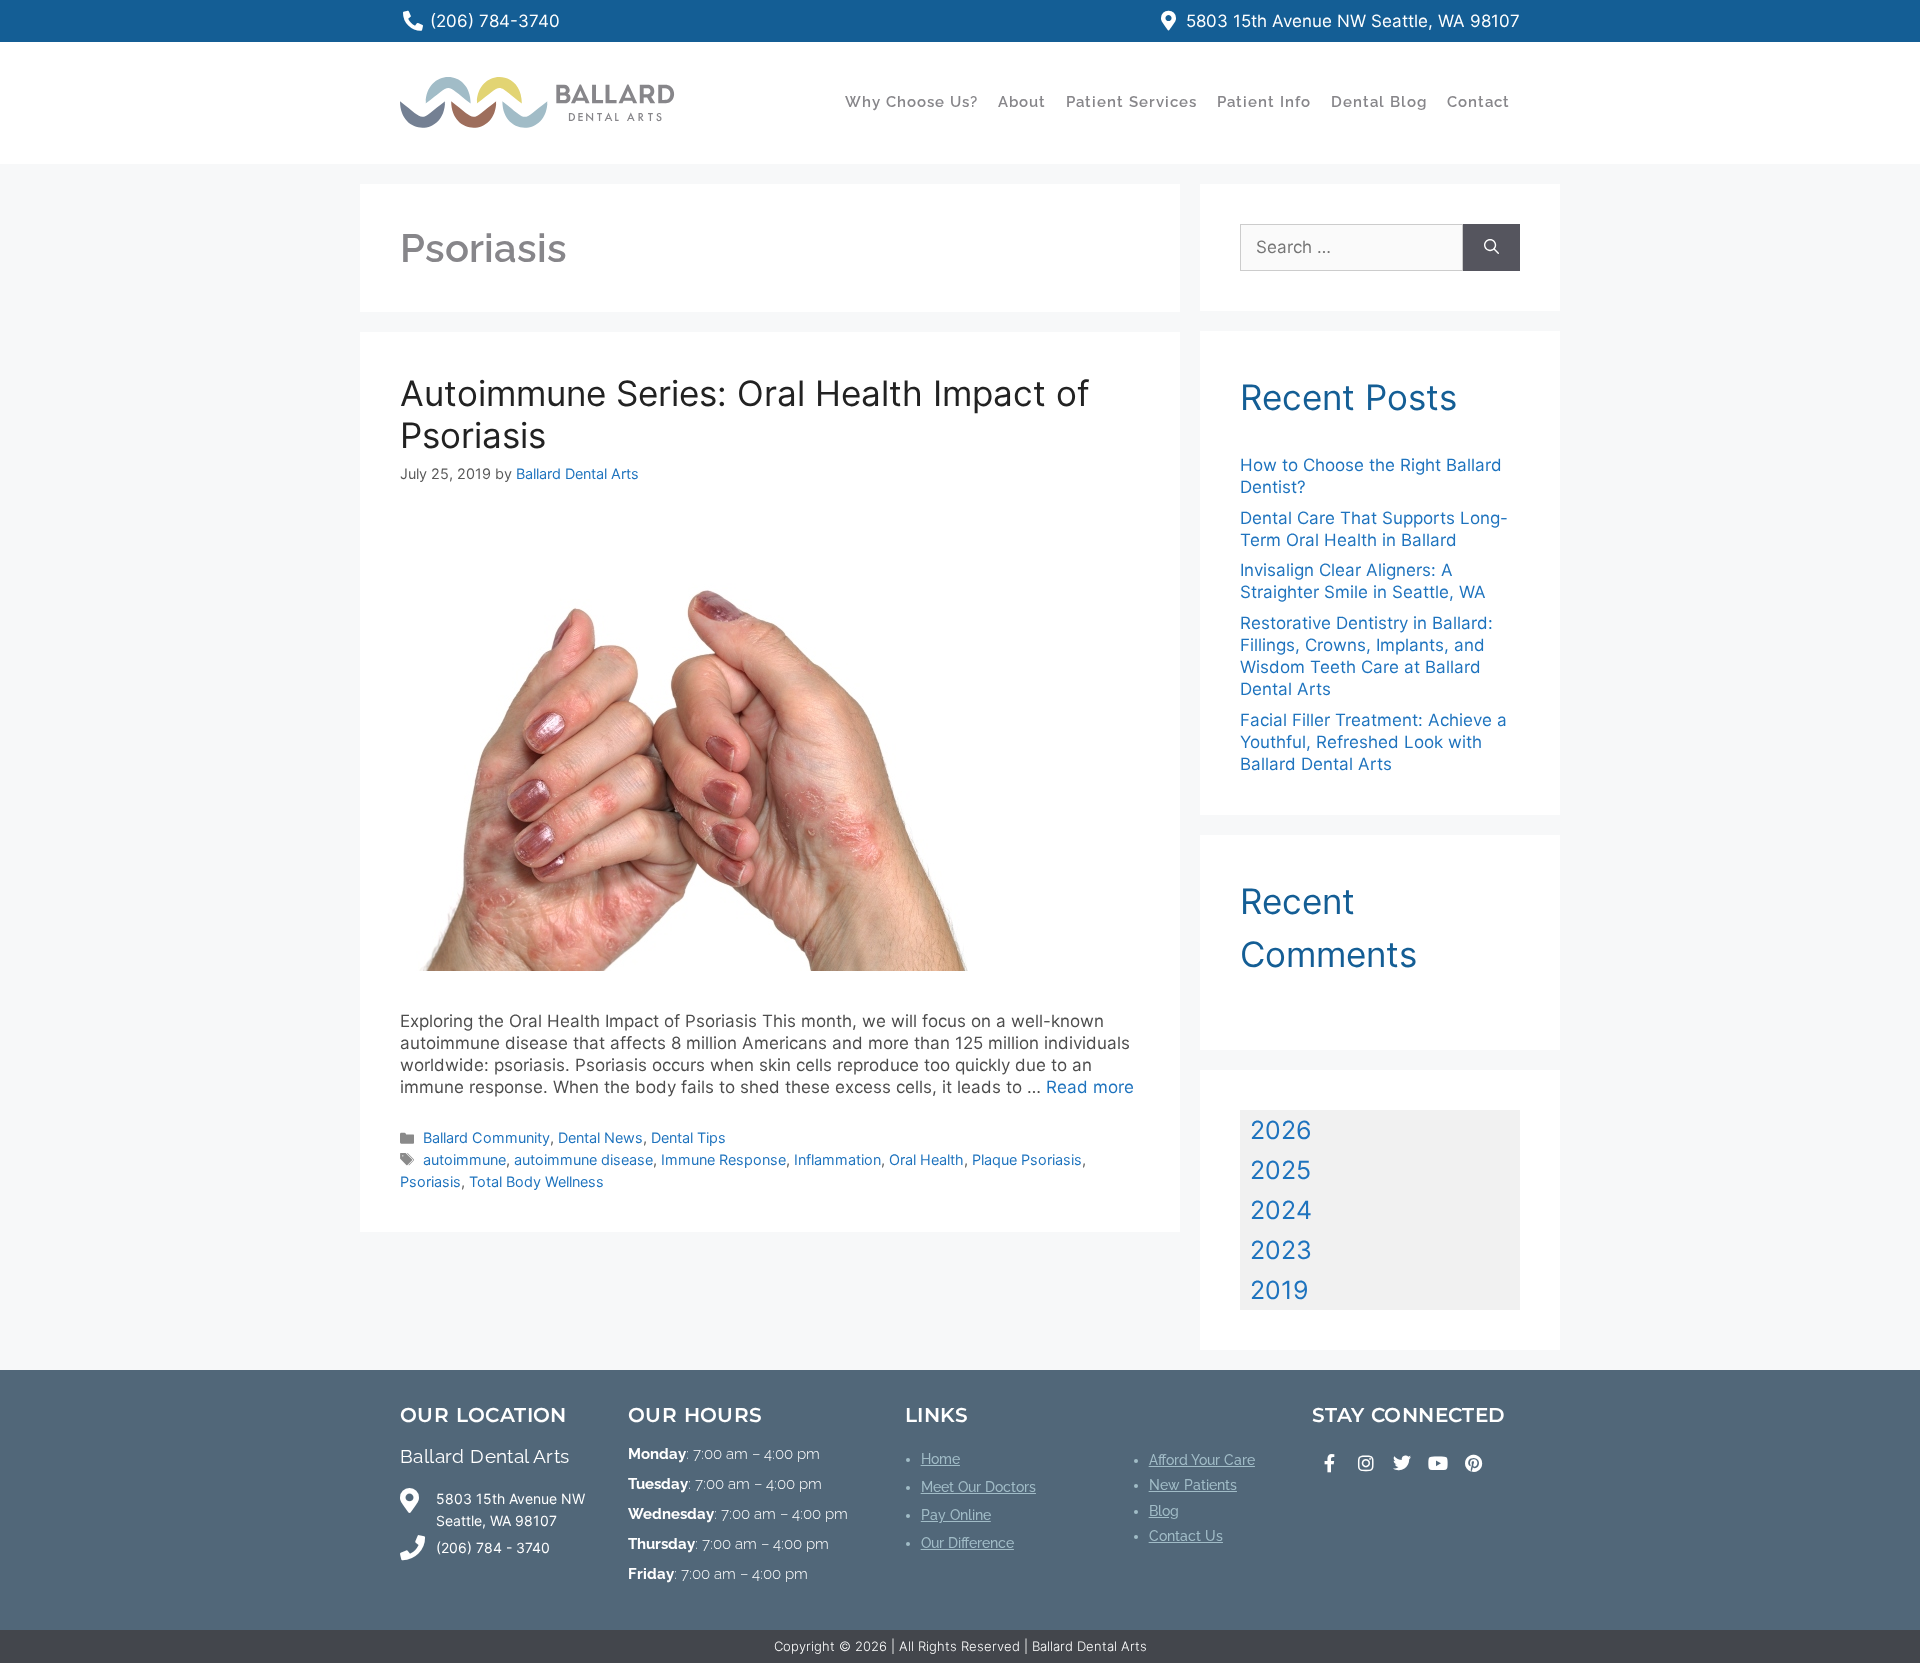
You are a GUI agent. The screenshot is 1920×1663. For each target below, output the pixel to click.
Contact (1478, 102)
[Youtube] (1438, 1463)
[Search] (1491, 248)
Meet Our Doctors (978, 1487)
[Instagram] (1366, 1463)
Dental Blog (1379, 102)
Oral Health (926, 1159)
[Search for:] (1351, 248)
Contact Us (1186, 1536)
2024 (1281, 1210)
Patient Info (1264, 102)
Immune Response (723, 1159)
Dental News (600, 1137)
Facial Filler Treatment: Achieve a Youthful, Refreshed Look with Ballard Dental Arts (1373, 742)
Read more (1090, 1087)
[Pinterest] (1474, 1463)
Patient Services (1131, 102)
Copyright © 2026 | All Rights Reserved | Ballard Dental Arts (960, 1646)
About (1022, 102)
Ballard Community (486, 1137)
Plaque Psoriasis (1027, 1159)
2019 (1279, 1290)
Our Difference (967, 1543)
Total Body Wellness (536, 1181)
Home (940, 1459)
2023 (1281, 1250)
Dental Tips (688, 1137)
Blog (1164, 1511)
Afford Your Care (1202, 1460)
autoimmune (464, 1159)
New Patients (1193, 1485)
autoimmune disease (583, 1159)
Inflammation (837, 1159)
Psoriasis (430, 1181)
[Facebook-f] (1330, 1463)
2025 (1280, 1170)
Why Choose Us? (911, 102)
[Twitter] (1402, 1463)
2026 (1281, 1130)
